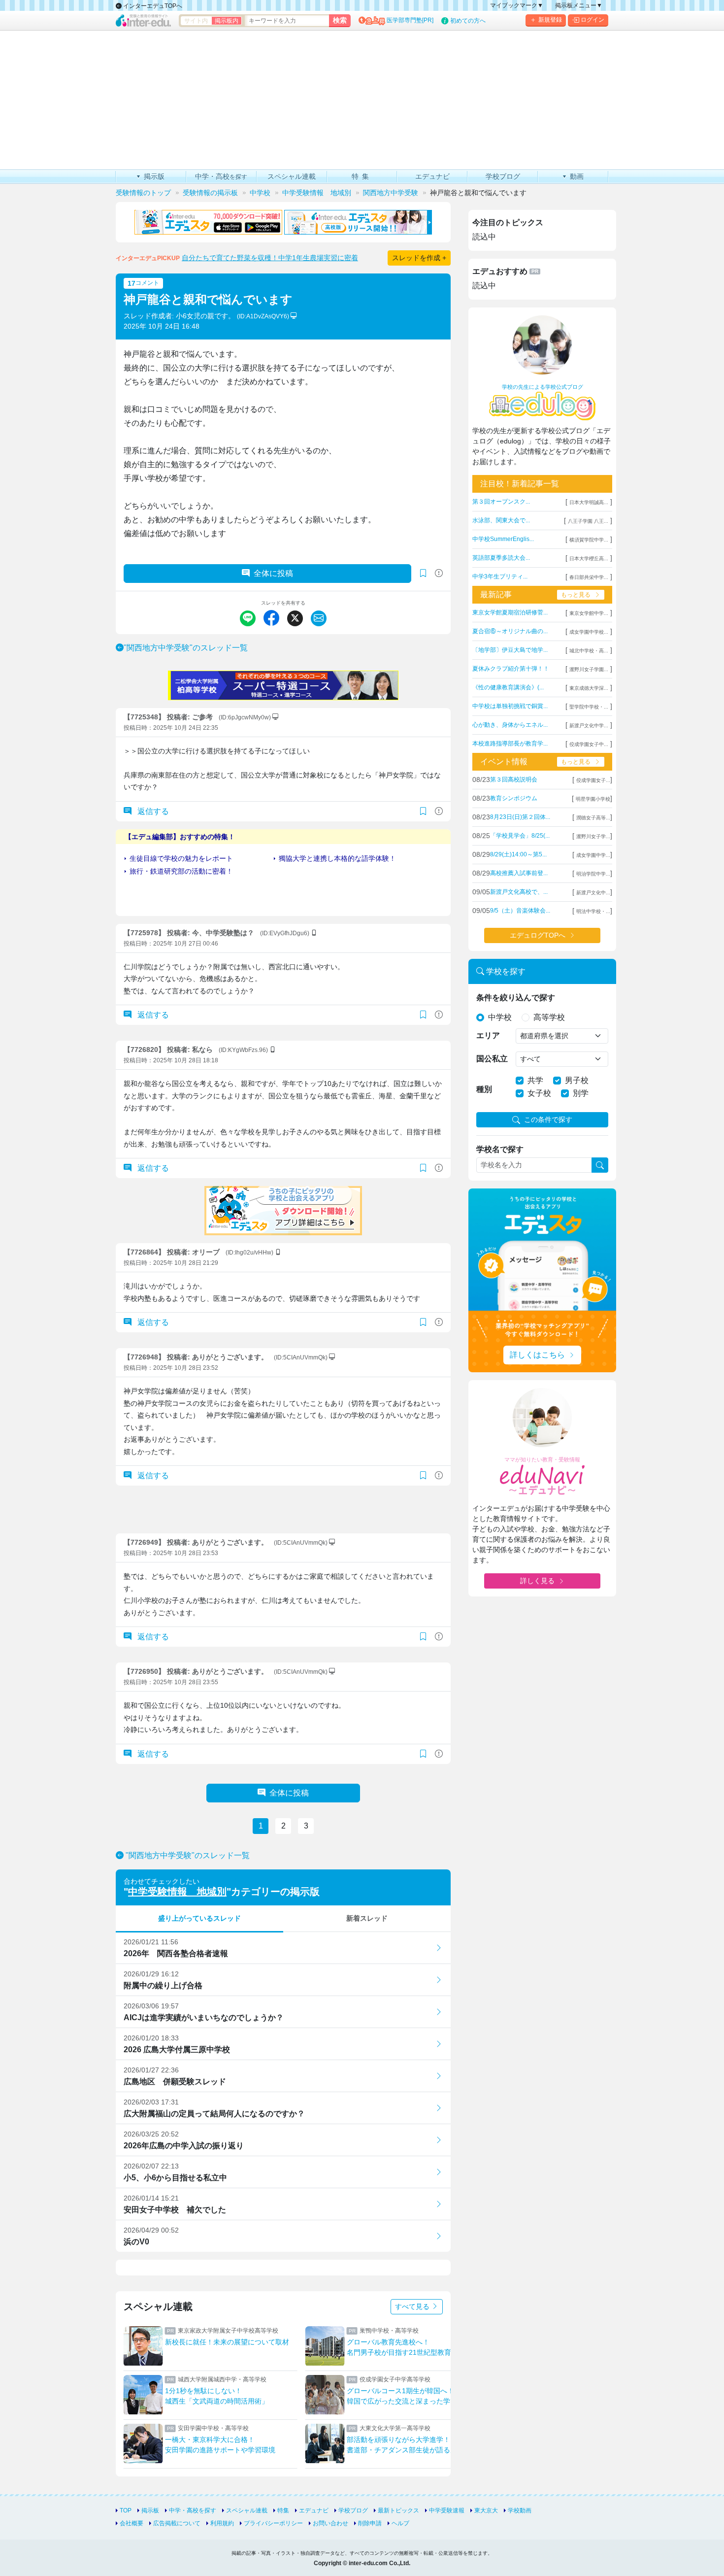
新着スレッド (367, 1918)
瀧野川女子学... (593, 836)
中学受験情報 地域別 (177, 1892)
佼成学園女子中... (589, 744)
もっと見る (576, 595)
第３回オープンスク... (501, 502)
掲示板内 (227, 21)
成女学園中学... (593, 855)
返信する (152, 811)
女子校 (539, 1093)
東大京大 (486, 2510)
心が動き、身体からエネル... (510, 725)
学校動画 (520, 2510)
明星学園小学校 (593, 799)
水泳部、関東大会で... (501, 520)
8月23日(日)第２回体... (520, 817)
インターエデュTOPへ (152, 6)
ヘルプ (400, 2523)
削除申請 (370, 2523)
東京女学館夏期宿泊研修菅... (510, 612)
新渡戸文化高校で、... (519, 892)
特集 (283, 2510)
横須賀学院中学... (589, 540)
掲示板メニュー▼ (579, 5)
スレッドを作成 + (419, 258)
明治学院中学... (593, 874)
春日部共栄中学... (589, 577)
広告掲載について (177, 2523)
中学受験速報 (447, 2510)
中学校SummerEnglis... (503, 539)
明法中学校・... (593, 911)
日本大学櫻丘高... (589, 559)
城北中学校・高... (589, 651)
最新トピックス (398, 2510)
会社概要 (132, 2523)
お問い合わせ (330, 2523)
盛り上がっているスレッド (199, 1918)
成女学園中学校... (589, 632)
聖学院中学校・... (589, 707)
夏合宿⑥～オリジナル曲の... (510, 631)
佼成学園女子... (593, 780)
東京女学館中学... (589, 613)
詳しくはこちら (537, 1355)
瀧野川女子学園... (589, 669)
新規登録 (550, 20)
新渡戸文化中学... (589, 726)
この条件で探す (548, 1119)
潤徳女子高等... (593, 818)
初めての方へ (468, 21)
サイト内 (196, 21)
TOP (126, 2510)
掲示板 (150, 2510)
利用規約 (222, 2523)
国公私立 (492, 1059)
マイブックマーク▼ (517, 5)
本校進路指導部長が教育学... (510, 744)
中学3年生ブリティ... (500, 576)
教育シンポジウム (514, 798)
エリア (488, 1035)
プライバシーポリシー (273, 2523)
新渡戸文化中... (593, 893)
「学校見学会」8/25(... (520, 836)
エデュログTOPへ (538, 935)
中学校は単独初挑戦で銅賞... (510, 706)
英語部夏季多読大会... (501, 558)
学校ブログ (353, 2510)
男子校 (577, 1080)
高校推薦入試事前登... (519, 873)
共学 (535, 1080)
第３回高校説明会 (514, 780)
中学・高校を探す (193, 2510)
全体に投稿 (273, 573)
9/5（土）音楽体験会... (520, 911)
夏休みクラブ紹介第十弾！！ (511, 669)
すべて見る (413, 2306)
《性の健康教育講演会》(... (508, 687)
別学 (581, 1093)
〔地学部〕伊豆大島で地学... (510, 650)
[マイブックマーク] (423, 812)
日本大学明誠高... (589, 502)
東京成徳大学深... (589, 688)
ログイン (592, 20)
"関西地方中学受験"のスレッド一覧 (186, 648)
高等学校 (549, 1017)
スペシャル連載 (247, 2510)
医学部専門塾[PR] (410, 20)
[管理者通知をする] (439, 573)
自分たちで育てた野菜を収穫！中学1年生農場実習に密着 (270, 258)
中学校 (500, 1017)
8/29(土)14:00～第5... (518, 854)
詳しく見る (537, 1581)
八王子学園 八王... (588, 521)
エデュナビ (314, 2510)
